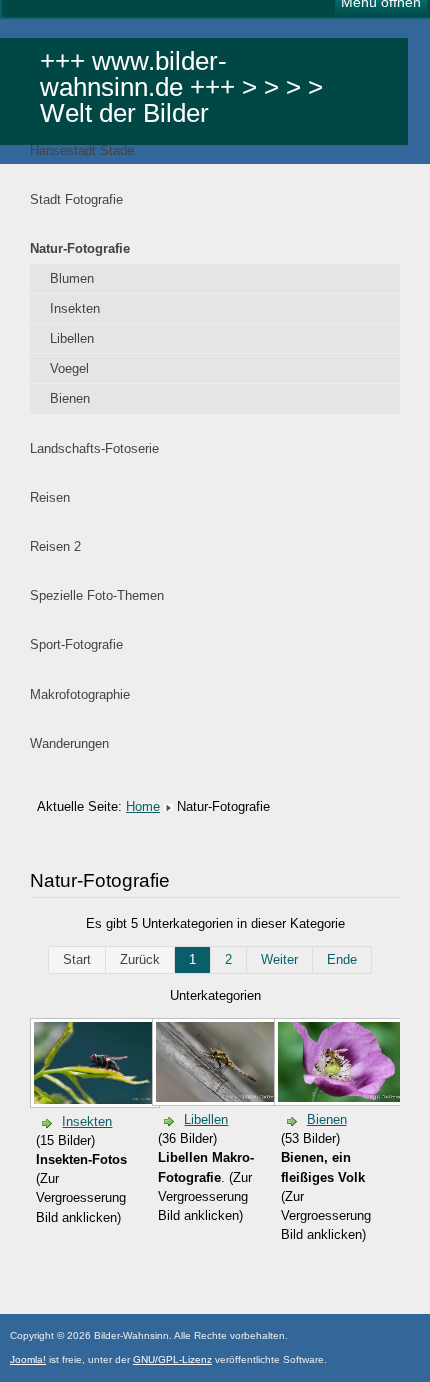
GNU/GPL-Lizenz (172, 1359)
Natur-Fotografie (80, 248)
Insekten (75, 308)
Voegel (69, 368)
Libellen (72, 338)
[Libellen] (219, 1097)
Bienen (70, 398)
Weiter (279, 959)
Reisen (50, 497)
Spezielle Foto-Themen (97, 595)
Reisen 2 (55, 546)
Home (143, 806)
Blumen (72, 278)
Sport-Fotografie (76, 644)
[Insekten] (97, 1099)
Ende (342, 959)
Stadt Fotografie (76, 199)
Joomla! (28, 1359)
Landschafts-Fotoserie (94, 448)
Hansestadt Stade (82, 150)
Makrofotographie (80, 694)
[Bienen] (341, 1097)
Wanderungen (69, 743)
